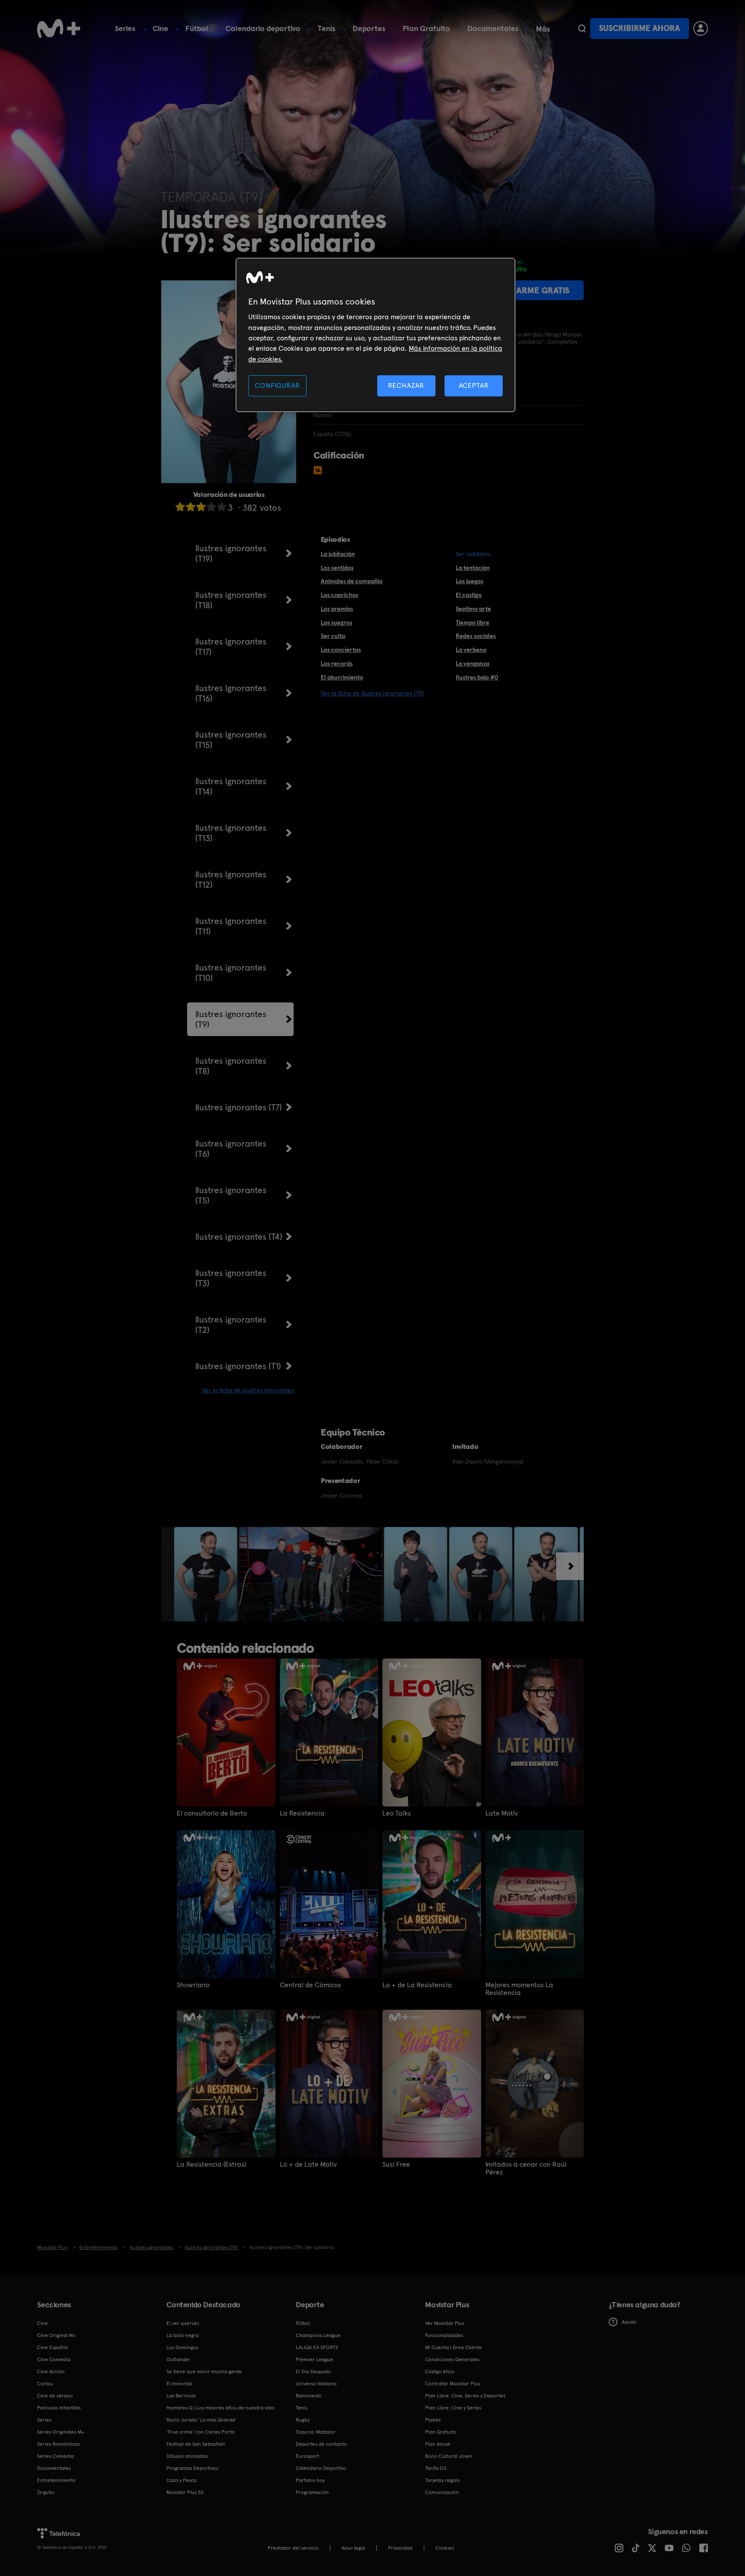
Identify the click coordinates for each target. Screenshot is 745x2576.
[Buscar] (582, 28)
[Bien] (211, 507)
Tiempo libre (473, 622)
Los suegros (337, 622)
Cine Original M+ (56, 2335)
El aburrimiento (342, 677)
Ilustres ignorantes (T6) (231, 1149)
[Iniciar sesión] (701, 28)
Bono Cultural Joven (449, 2456)
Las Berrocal (181, 2396)
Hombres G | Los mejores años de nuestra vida (220, 2408)
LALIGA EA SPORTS (317, 2347)
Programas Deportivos (192, 2468)
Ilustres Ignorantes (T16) (231, 693)
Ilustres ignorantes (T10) (231, 973)
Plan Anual (438, 2444)
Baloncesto (309, 2396)
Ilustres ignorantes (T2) (231, 1325)
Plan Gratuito (426, 28)
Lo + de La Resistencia (417, 1985)
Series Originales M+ (61, 2432)
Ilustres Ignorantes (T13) (231, 833)
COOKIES (445, 2548)
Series (125, 28)
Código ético (440, 2372)
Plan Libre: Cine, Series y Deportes (465, 2396)
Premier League (315, 2359)
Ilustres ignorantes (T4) (239, 1237)
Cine (160, 28)
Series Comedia (55, 2456)
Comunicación (442, 2492)
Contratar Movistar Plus (452, 2384)
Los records (337, 663)
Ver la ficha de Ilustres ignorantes (248, 1390)
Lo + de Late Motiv (308, 2164)
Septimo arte (473, 609)
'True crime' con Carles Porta (200, 2432)
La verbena (471, 650)
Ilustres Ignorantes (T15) (231, 740)
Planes (433, 2420)
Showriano (193, 1985)
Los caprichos (340, 595)
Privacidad (400, 2548)
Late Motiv (502, 1813)
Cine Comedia (54, 2359)
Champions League (318, 2335)
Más (543, 29)
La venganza (473, 663)
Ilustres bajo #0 (477, 677)
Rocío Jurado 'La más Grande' (202, 2420)
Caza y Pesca (182, 2480)
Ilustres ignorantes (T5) (231, 1195)
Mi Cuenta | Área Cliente (454, 2347)
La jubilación (338, 554)
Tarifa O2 (436, 2468)
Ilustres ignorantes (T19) (231, 553)
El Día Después (313, 2372)
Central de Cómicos (310, 1985)
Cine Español (52, 2347)
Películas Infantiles (59, 2408)
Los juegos (470, 581)
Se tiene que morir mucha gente (204, 2372)
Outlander (178, 2359)
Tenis (327, 28)
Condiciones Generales (452, 2359)
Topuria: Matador (316, 2432)
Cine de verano (55, 2396)
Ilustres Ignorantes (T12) (231, 880)
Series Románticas (58, 2444)
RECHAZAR (406, 385)
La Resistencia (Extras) (211, 2164)
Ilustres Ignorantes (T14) (231, 786)
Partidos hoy (310, 2480)
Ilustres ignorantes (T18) (231, 600)
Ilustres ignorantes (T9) (231, 1019)
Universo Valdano (316, 2384)
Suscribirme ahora (639, 28)
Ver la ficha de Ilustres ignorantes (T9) (372, 693)
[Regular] (201, 507)
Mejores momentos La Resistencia (519, 1989)
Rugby (303, 2420)
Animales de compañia (352, 581)
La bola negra (183, 2335)
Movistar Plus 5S (185, 2492)
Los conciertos (341, 650)
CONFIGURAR (277, 385)
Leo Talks (397, 1813)
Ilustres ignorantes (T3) (231, 1278)
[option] (207, 1574)
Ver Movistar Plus (445, 2323)
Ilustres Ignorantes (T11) (231, 926)
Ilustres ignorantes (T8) (231, 1066)
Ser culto (333, 636)
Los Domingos (182, 2347)
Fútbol (197, 28)
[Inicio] (59, 28)
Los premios (337, 609)
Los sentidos (337, 568)
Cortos (45, 2384)
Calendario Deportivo (321, 2468)
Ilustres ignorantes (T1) (238, 1366)
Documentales (493, 28)
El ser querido (183, 2323)
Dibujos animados (187, 2456)
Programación (312, 2492)
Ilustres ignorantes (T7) (239, 1107)
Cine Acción (51, 2372)
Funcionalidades (444, 2335)
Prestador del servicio (293, 2548)
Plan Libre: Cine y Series (453, 2408)
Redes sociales (476, 636)
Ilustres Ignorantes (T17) (231, 647)
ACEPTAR (474, 385)
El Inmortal (179, 2384)
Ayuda (629, 2322)
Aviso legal (353, 2548)
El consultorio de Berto (212, 1813)
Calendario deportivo (263, 28)
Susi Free (396, 2164)
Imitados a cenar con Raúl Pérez (526, 2168)
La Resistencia (302, 1813)
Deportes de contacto (321, 2444)
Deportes (369, 28)
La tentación (473, 568)
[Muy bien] (222, 507)
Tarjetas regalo (443, 2480)
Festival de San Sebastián (196, 2444)
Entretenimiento (56, 2480)
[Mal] (191, 507)
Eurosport (307, 2456)
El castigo (469, 595)
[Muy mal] (180, 507)
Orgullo (46, 2492)
